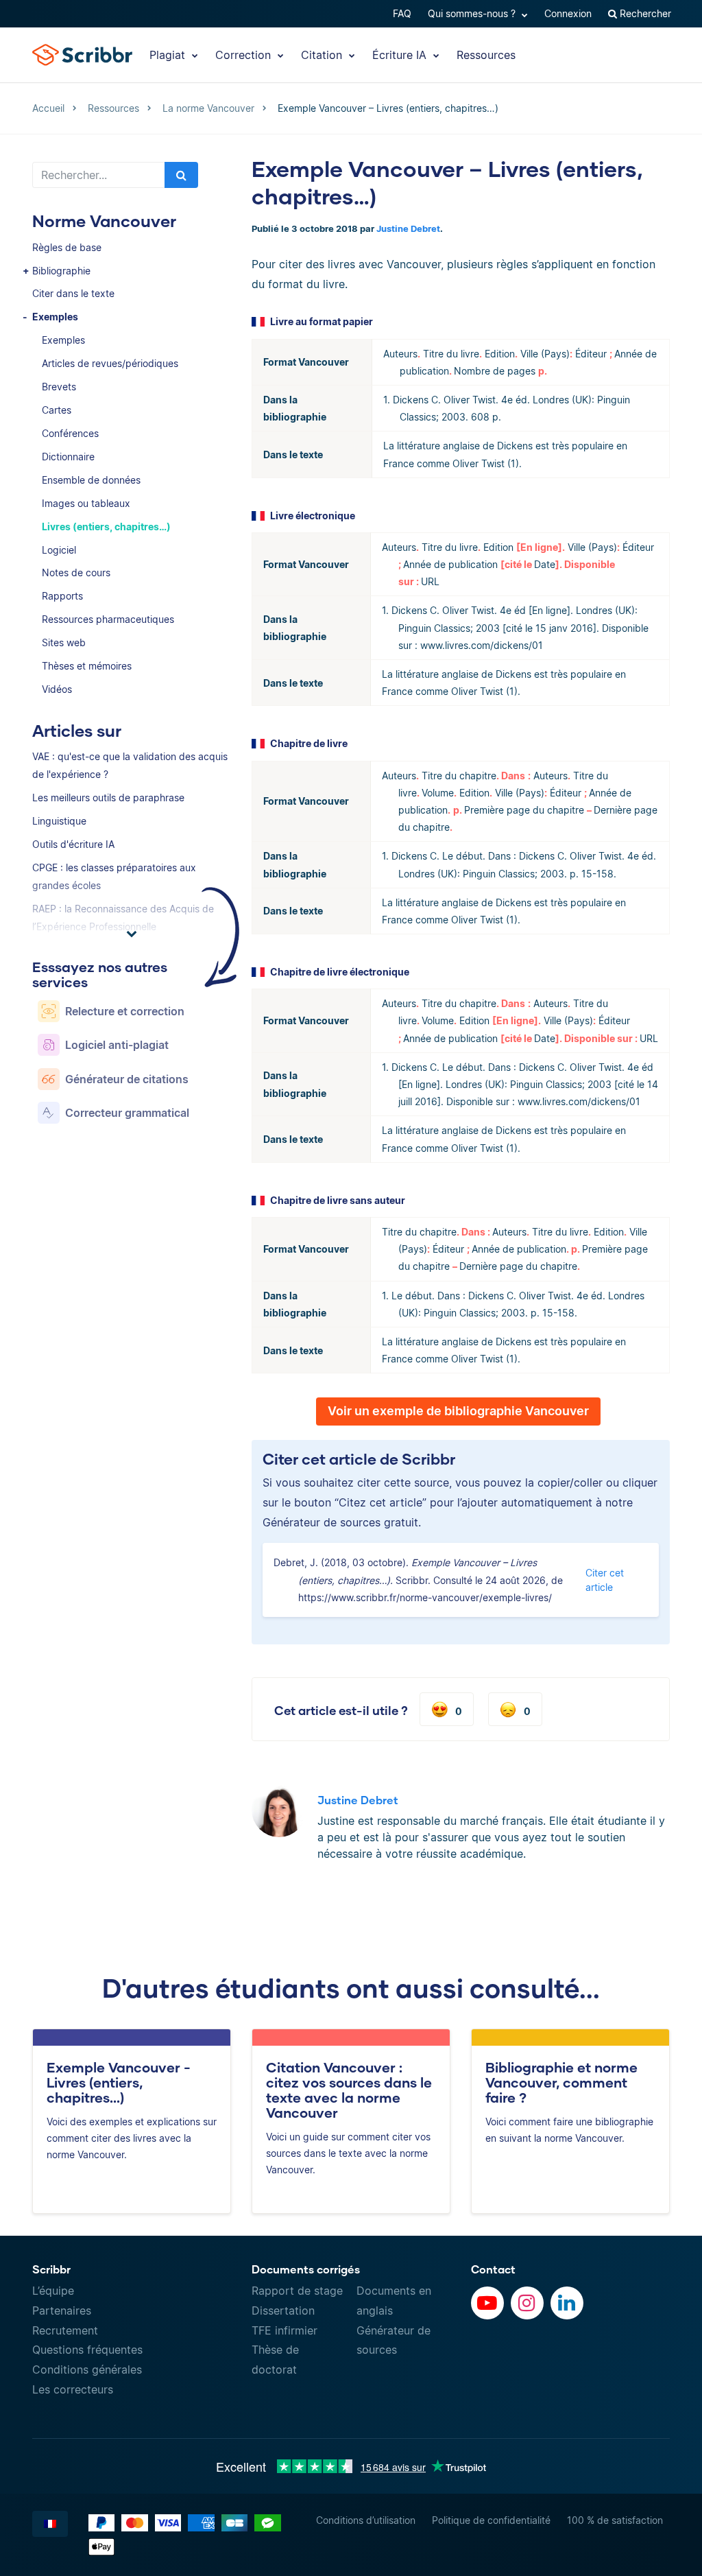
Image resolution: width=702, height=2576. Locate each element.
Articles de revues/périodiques (110, 363)
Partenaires (62, 2311)
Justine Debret (408, 229)
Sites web (64, 642)
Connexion (568, 13)
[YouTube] (487, 2303)
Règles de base (67, 247)
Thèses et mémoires (87, 666)
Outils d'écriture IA (73, 844)
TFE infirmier (285, 2330)
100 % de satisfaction (615, 2520)
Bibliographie (61, 271)
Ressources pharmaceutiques (108, 619)
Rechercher (644, 13)
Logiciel (59, 550)
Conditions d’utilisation (366, 2520)
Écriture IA (401, 55)
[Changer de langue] (50, 2524)
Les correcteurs (73, 2389)
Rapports (62, 596)
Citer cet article (605, 1580)
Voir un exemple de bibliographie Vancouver (458, 1411)
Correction (245, 55)
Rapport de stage (297, 2291)
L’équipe (53, 2291)
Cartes (57, 410)
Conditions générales (87, 2370)
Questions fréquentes (87, 2350)
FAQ (402, 13)
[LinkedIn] (567, 2303)
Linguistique (59, 821)
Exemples (55, 317)
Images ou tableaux (86, 503)
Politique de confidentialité (491, 2520)
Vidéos (57, 689)
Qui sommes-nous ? (473, 13)
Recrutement (65, 2330)
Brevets (59, 387)
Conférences (70, 433)
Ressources (486, 55)
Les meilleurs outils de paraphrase (108, 797)
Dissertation (283, 2311)
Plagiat (169, 55)
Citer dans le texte (73, 293)
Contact (493, 2269)
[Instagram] (527, 2303)
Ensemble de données (91, 480)
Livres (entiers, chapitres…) (106, 527)
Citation (323, 55)
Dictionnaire (68, 457)
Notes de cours (76, 572)
